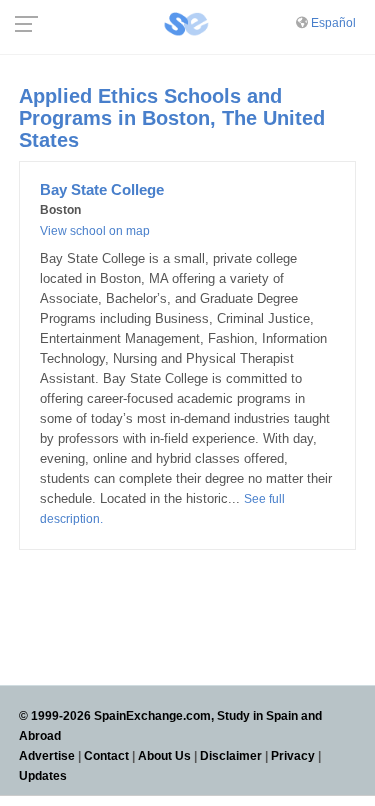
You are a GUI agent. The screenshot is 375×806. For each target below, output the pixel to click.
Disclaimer (231, 756)
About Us (164, 756)
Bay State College (102, 189)
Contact (106, 756)
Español (333, 23)
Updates (43, 776)
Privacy (293, 756)
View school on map (95, 231)
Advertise (47, 756)
